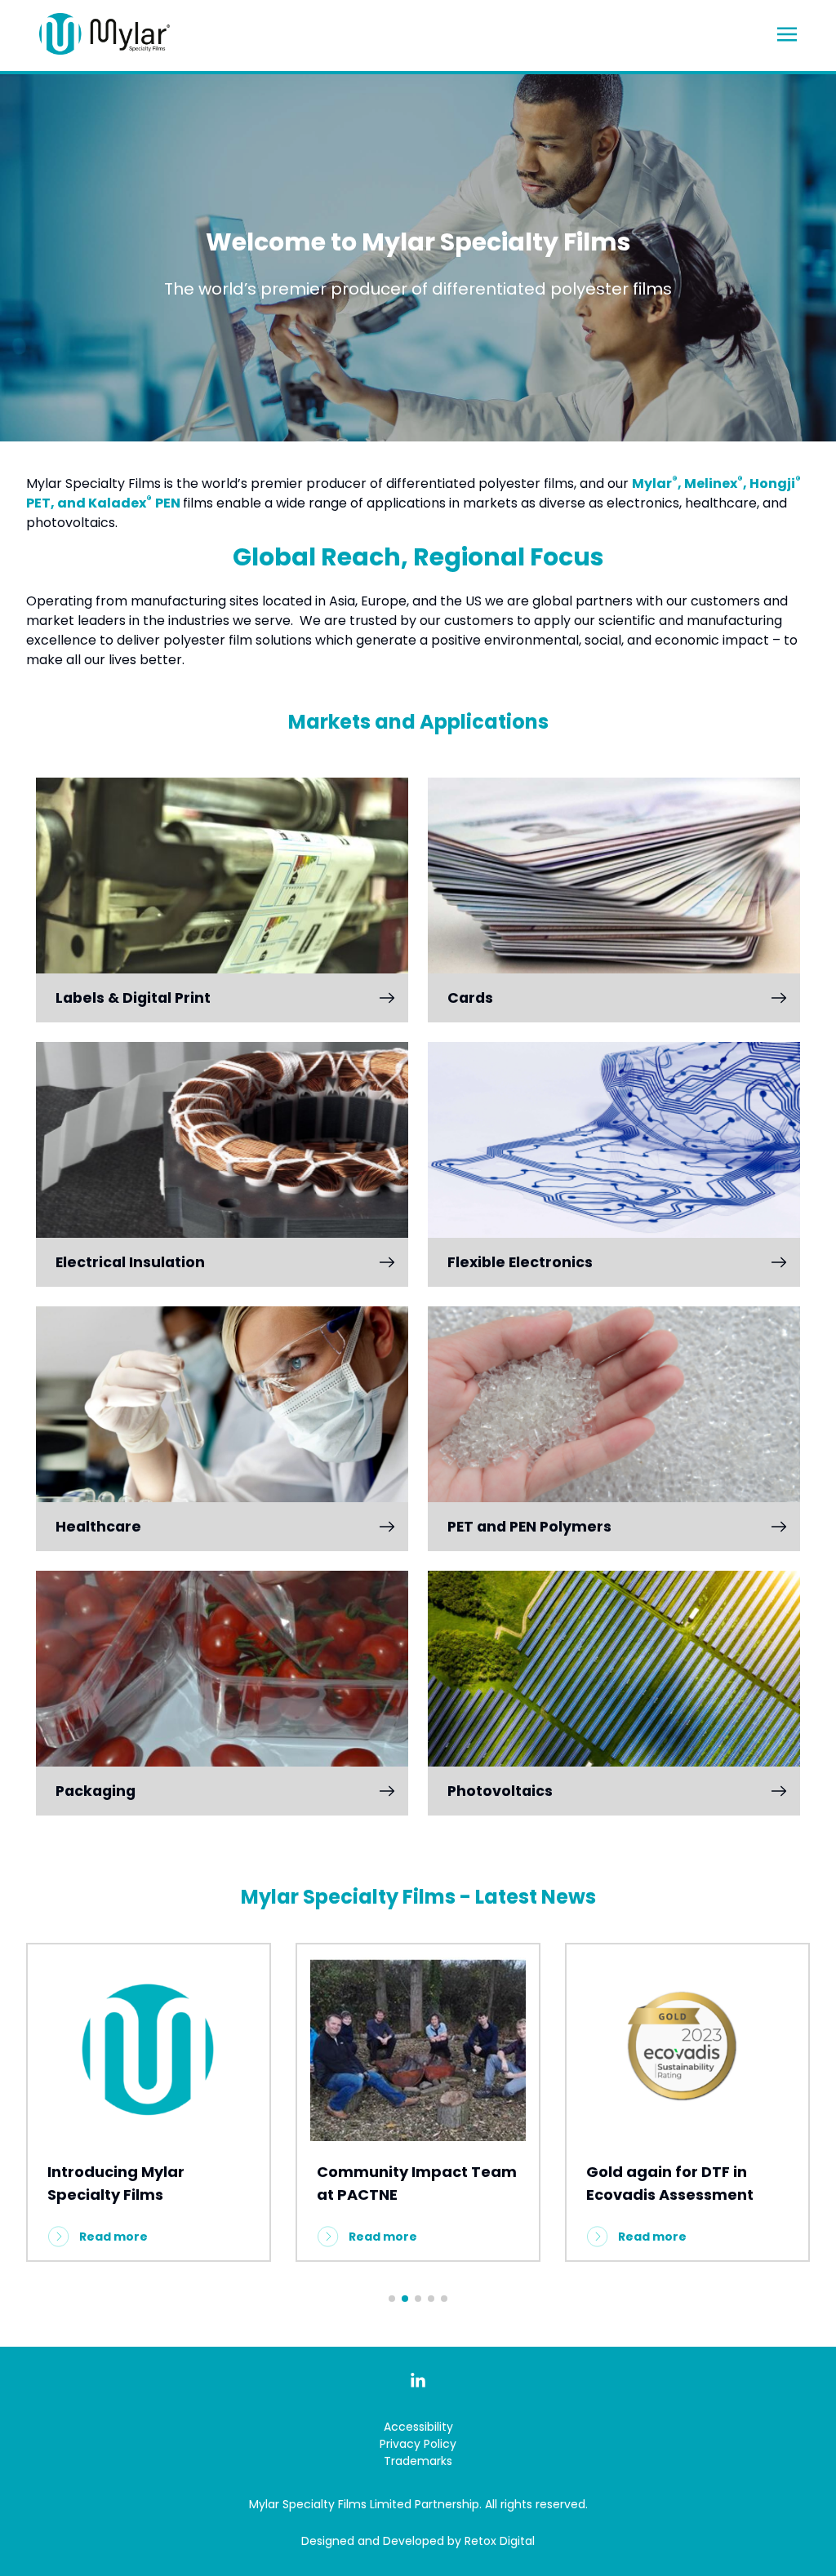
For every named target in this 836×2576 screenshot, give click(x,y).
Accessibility (418, 2427)
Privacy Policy (418, 2444)
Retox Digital (500, 2541)
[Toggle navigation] (787, 33)
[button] (392, 2299)
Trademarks (418, 2461)
